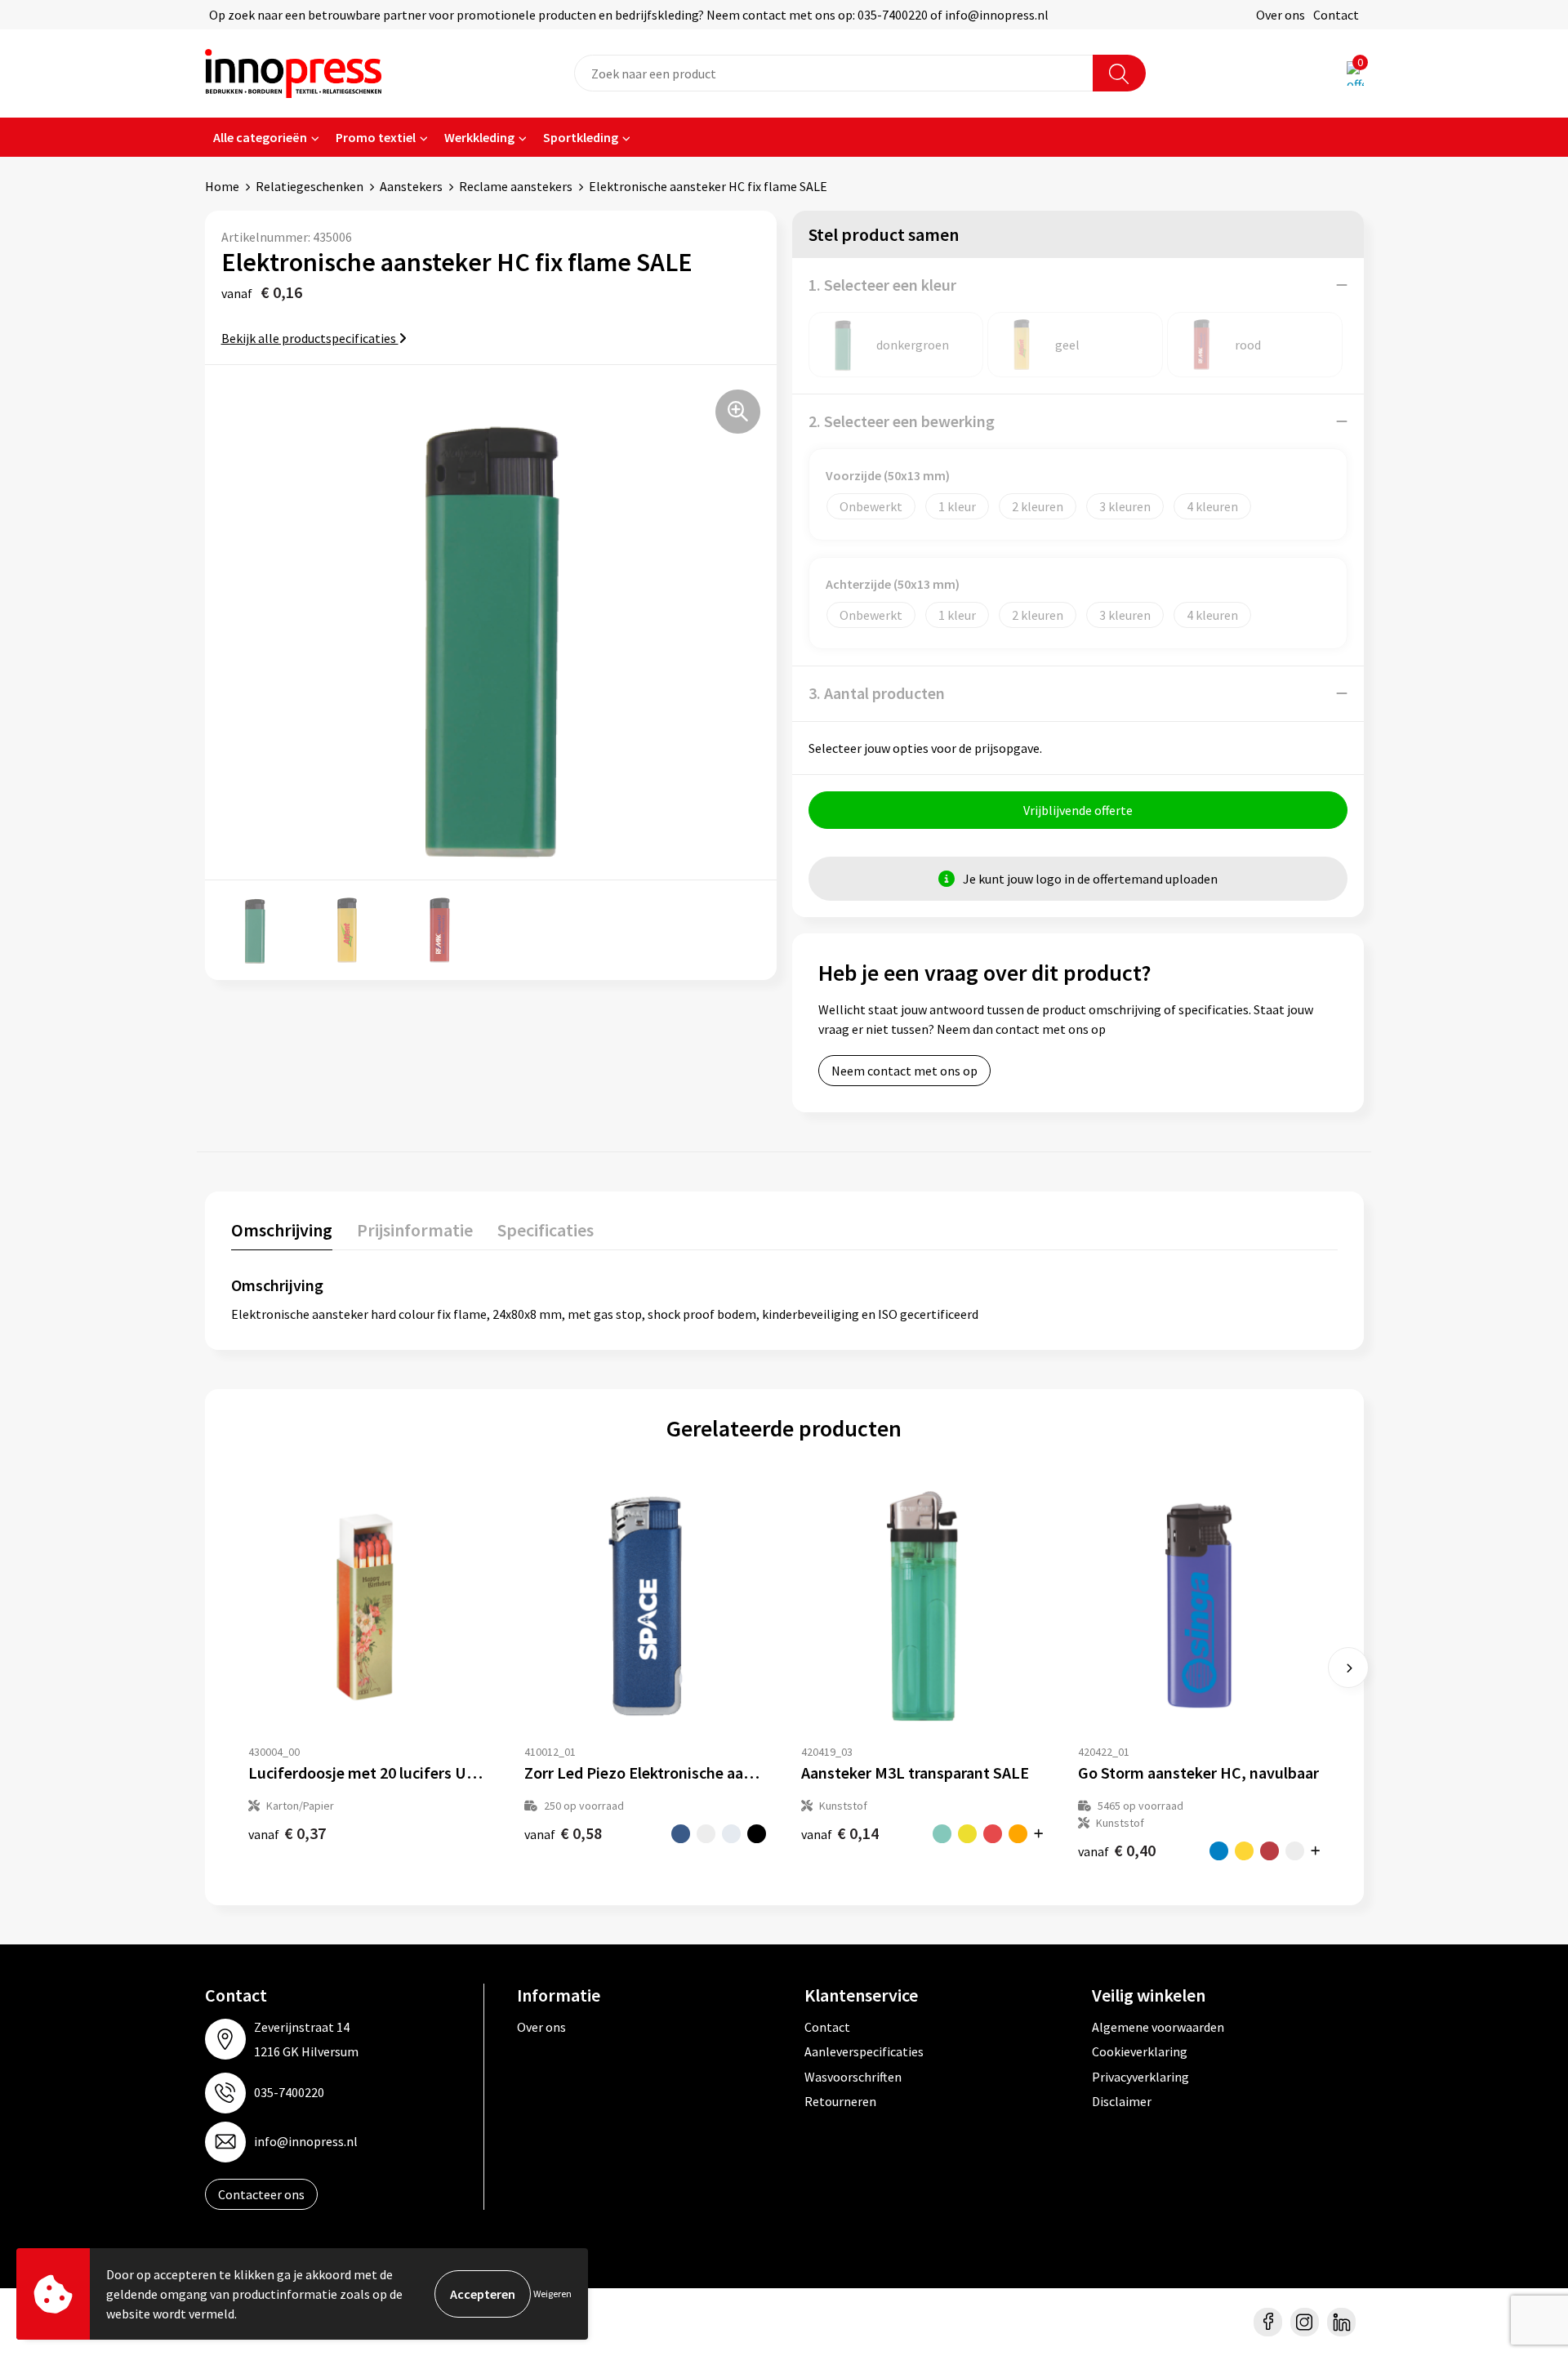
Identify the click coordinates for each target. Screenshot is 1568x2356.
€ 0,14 (840, 1833)
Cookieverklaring (1140, 2051)
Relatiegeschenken (310, 186)
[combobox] (834, 73)
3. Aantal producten (877, 693)
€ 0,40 (1117, 1850)
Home (222, 186)
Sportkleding (581, 137)
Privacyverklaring (1140, 2077)
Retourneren (840, 2101)
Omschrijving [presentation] (282, 1230)
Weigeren (552, 2294)
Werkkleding (479, 137)
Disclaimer (1122, 2101)
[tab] (282, 1234)
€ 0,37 (287, 1833)
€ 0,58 (563, 1833)
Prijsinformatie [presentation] (415, 1230)
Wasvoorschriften (853, 2077)
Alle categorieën (260, 137)
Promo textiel (376, 137)
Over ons (1281, 15)
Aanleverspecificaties (864, 2051)
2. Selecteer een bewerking (902, 421)
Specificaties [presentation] (546, 1230)
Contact (1336, 15)
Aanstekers (411, 186)
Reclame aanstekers (516, 186)
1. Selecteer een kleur (882, 285)
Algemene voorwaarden (1158, 2027)
